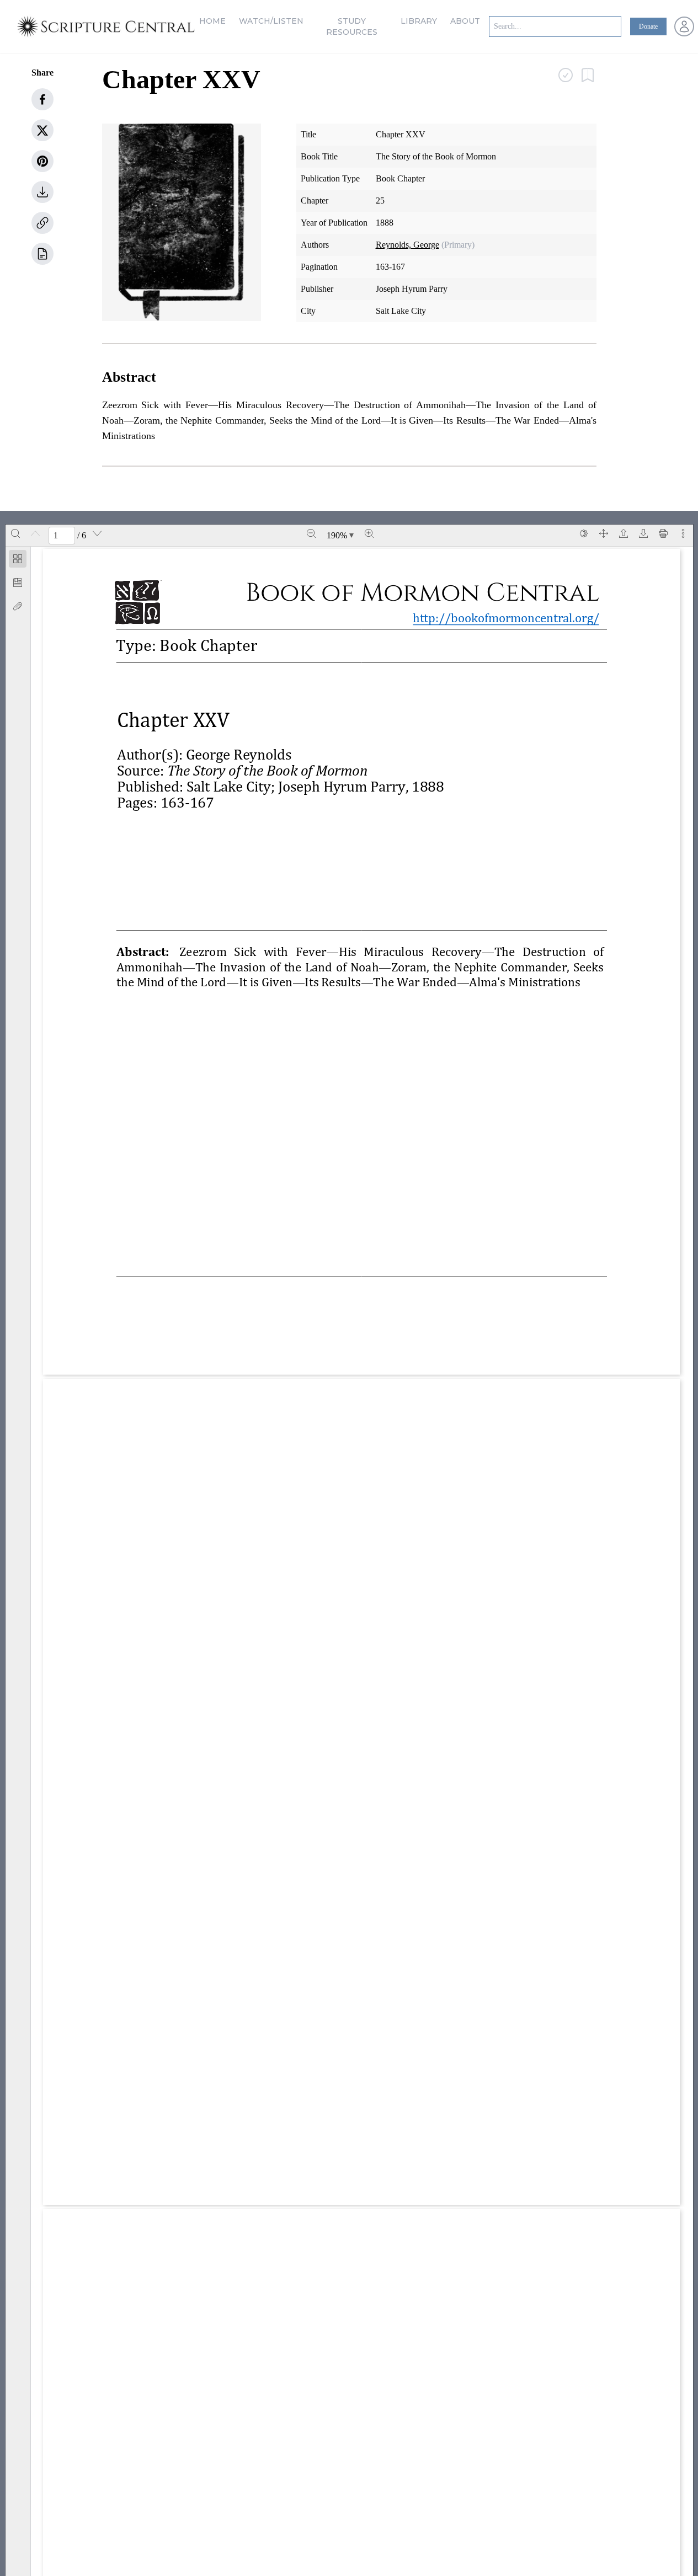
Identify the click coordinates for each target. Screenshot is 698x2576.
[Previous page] (35, 533)
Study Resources (352, 26)
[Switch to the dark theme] (584, 533)
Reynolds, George (407, 245)
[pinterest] (42, 161)
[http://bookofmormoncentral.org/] (512, 618)
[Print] (663, 533)
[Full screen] (604, 533)
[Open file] (624, 533)
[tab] (18, 561)
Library (419, 21)
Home (212, 21)
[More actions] (683, 533)
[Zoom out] (311, 533)
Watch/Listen (271, 21)
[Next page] (97, 533)
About (465, 21)
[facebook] (42, 99)
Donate (648, 26)
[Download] (643, 533)
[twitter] (42, 130)
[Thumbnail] (18, 559)
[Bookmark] (18, 582)
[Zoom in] (369, 533)
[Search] (15, 533)
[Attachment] (18, 606)
